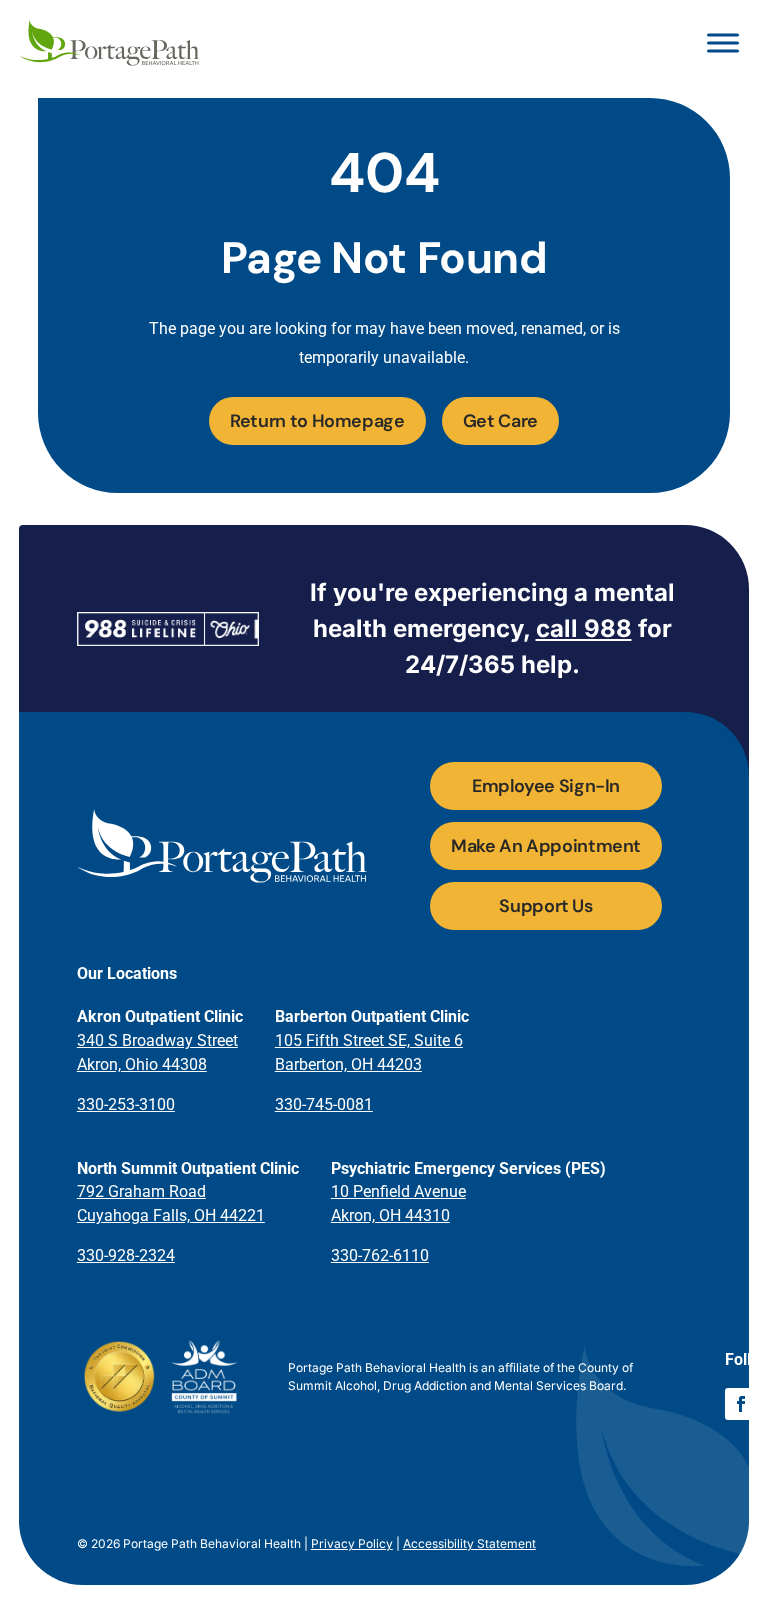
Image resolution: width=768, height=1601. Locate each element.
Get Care (500, 421)
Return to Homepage (317, 421)
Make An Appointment (546, 846)
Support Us (545, 906)
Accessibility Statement (469, 1543)
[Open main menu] (723, 43)
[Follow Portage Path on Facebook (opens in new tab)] (741, 1404)
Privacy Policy (352, 1543)
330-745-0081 (324, 1104)
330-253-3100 (126, 1104)
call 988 (584, 628)
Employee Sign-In (546, 786)
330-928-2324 (126, 1255)
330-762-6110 (380, 1255)
